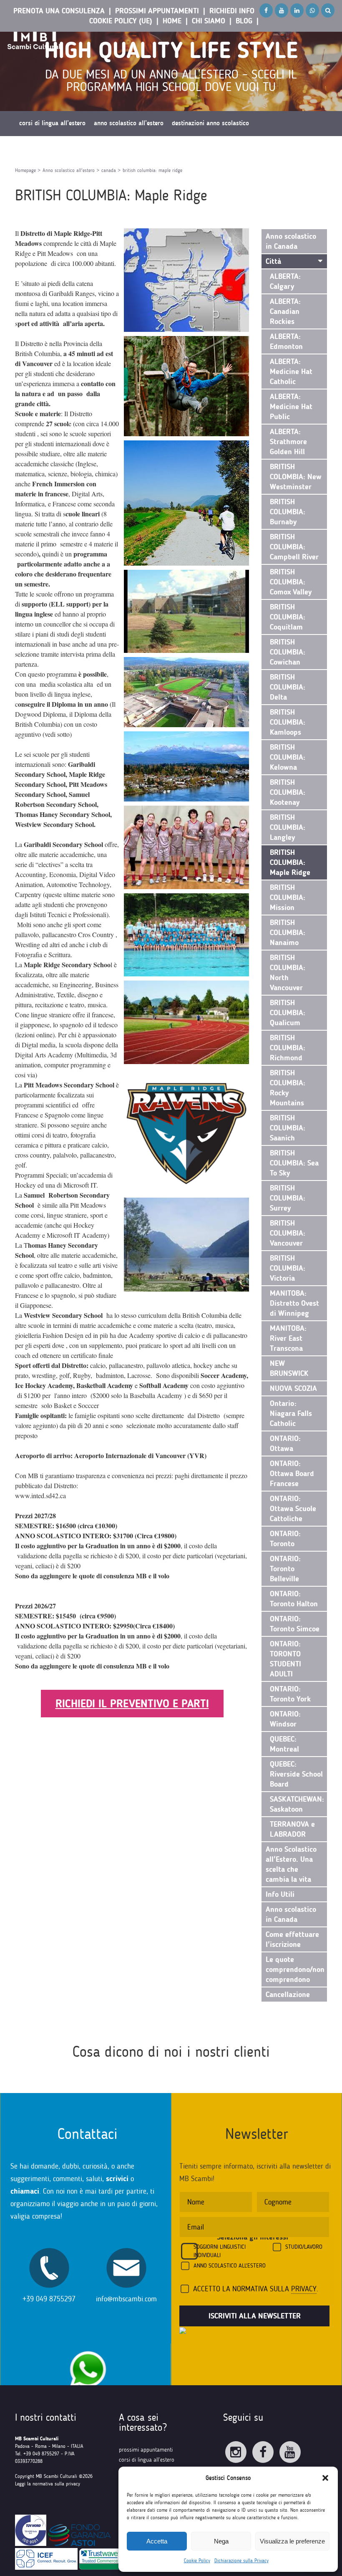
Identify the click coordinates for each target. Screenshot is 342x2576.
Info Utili (280, 1894)
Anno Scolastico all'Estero (230, 2266)
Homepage (25, 170)
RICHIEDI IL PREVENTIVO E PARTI (132, 1704)
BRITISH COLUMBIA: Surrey (288, 1198)
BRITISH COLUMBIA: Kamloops (288, 722)
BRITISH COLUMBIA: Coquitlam (288, 617)
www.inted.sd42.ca (40, 1495)
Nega (221, 2541)
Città (273, 261)
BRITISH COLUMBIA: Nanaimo (288, 933)
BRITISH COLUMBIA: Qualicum (288, 1013)
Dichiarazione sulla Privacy (241, 2561)
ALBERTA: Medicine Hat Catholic (291, 372)
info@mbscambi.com (126, 2299)
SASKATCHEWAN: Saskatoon (297, 1804)
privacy (304, 2289)
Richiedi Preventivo (175, 148)
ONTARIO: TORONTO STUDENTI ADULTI (285, 1659)
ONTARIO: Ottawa (285, 1443)
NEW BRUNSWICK (289, 1368)
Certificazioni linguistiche (108, 148)
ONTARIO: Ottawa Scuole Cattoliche (293, 1509)
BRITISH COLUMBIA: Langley (288, 827)
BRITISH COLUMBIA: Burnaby (288, 512)
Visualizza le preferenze (292, 2541)
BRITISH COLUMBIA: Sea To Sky (294, 1163)
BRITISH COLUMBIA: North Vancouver (288, 973)
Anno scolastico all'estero (69, 170)
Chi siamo (209, 21)
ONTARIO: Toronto (285, 1539)
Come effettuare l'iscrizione (292, 1939)
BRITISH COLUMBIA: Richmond (288, 1048)
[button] (325, 2478)
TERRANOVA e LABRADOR (292, 1829)
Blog (244, 21)
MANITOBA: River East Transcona (288, 1338)
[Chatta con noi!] (88, 2347)
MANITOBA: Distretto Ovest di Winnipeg (294, 1303)
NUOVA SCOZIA (293, 1388)
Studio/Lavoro (304, 2247)
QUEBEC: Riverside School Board (296, 1774)
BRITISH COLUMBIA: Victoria (288, 1268)
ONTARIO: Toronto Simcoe (295, 1624)
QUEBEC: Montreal (284, 1744)
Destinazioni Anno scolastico (210, 123)
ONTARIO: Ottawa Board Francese (292, 1474)
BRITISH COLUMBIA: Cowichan (288, 652)
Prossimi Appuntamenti (157, 11)
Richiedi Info (232, 11)
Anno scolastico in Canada (291, 241)
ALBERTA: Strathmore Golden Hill (288, 442)
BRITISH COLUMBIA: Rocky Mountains (288, 1088)
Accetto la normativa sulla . (256, 2289)
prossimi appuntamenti (146, 2450)
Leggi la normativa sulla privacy (48, 2484)
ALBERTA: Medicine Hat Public (291, 407)
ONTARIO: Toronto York (290, 1694)
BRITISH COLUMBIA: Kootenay (288, 792)
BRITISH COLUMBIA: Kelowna (288, 757)
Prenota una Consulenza (59, 11)
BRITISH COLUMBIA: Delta (288, 687)
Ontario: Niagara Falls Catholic (291, 1413)
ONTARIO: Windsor (285, 1719)
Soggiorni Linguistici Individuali (220, 2251)
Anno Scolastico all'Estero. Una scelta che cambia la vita (291, 1864)
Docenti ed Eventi (42, 148)
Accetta (157, 2541)
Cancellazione (288, 1995)
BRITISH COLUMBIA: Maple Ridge (290, 862)
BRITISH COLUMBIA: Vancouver (288, 1233)
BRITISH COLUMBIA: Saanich (288, 1128)
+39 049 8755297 (49, 2299)
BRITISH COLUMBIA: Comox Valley (291, 582)
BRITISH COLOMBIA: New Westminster (296, 477)
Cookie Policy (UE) (121, 21)
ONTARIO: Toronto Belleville (285, 1569)
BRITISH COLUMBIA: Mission (288, 897)
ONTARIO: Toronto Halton (294, 1599)
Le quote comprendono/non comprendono (295, 1969)
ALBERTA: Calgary (285, 281)
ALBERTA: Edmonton (286, 341)
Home (172, 21)
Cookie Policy (197, 2561)
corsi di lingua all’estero (147, 2460)
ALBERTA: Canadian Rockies (285, 311)
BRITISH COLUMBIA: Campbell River (294, 547)
